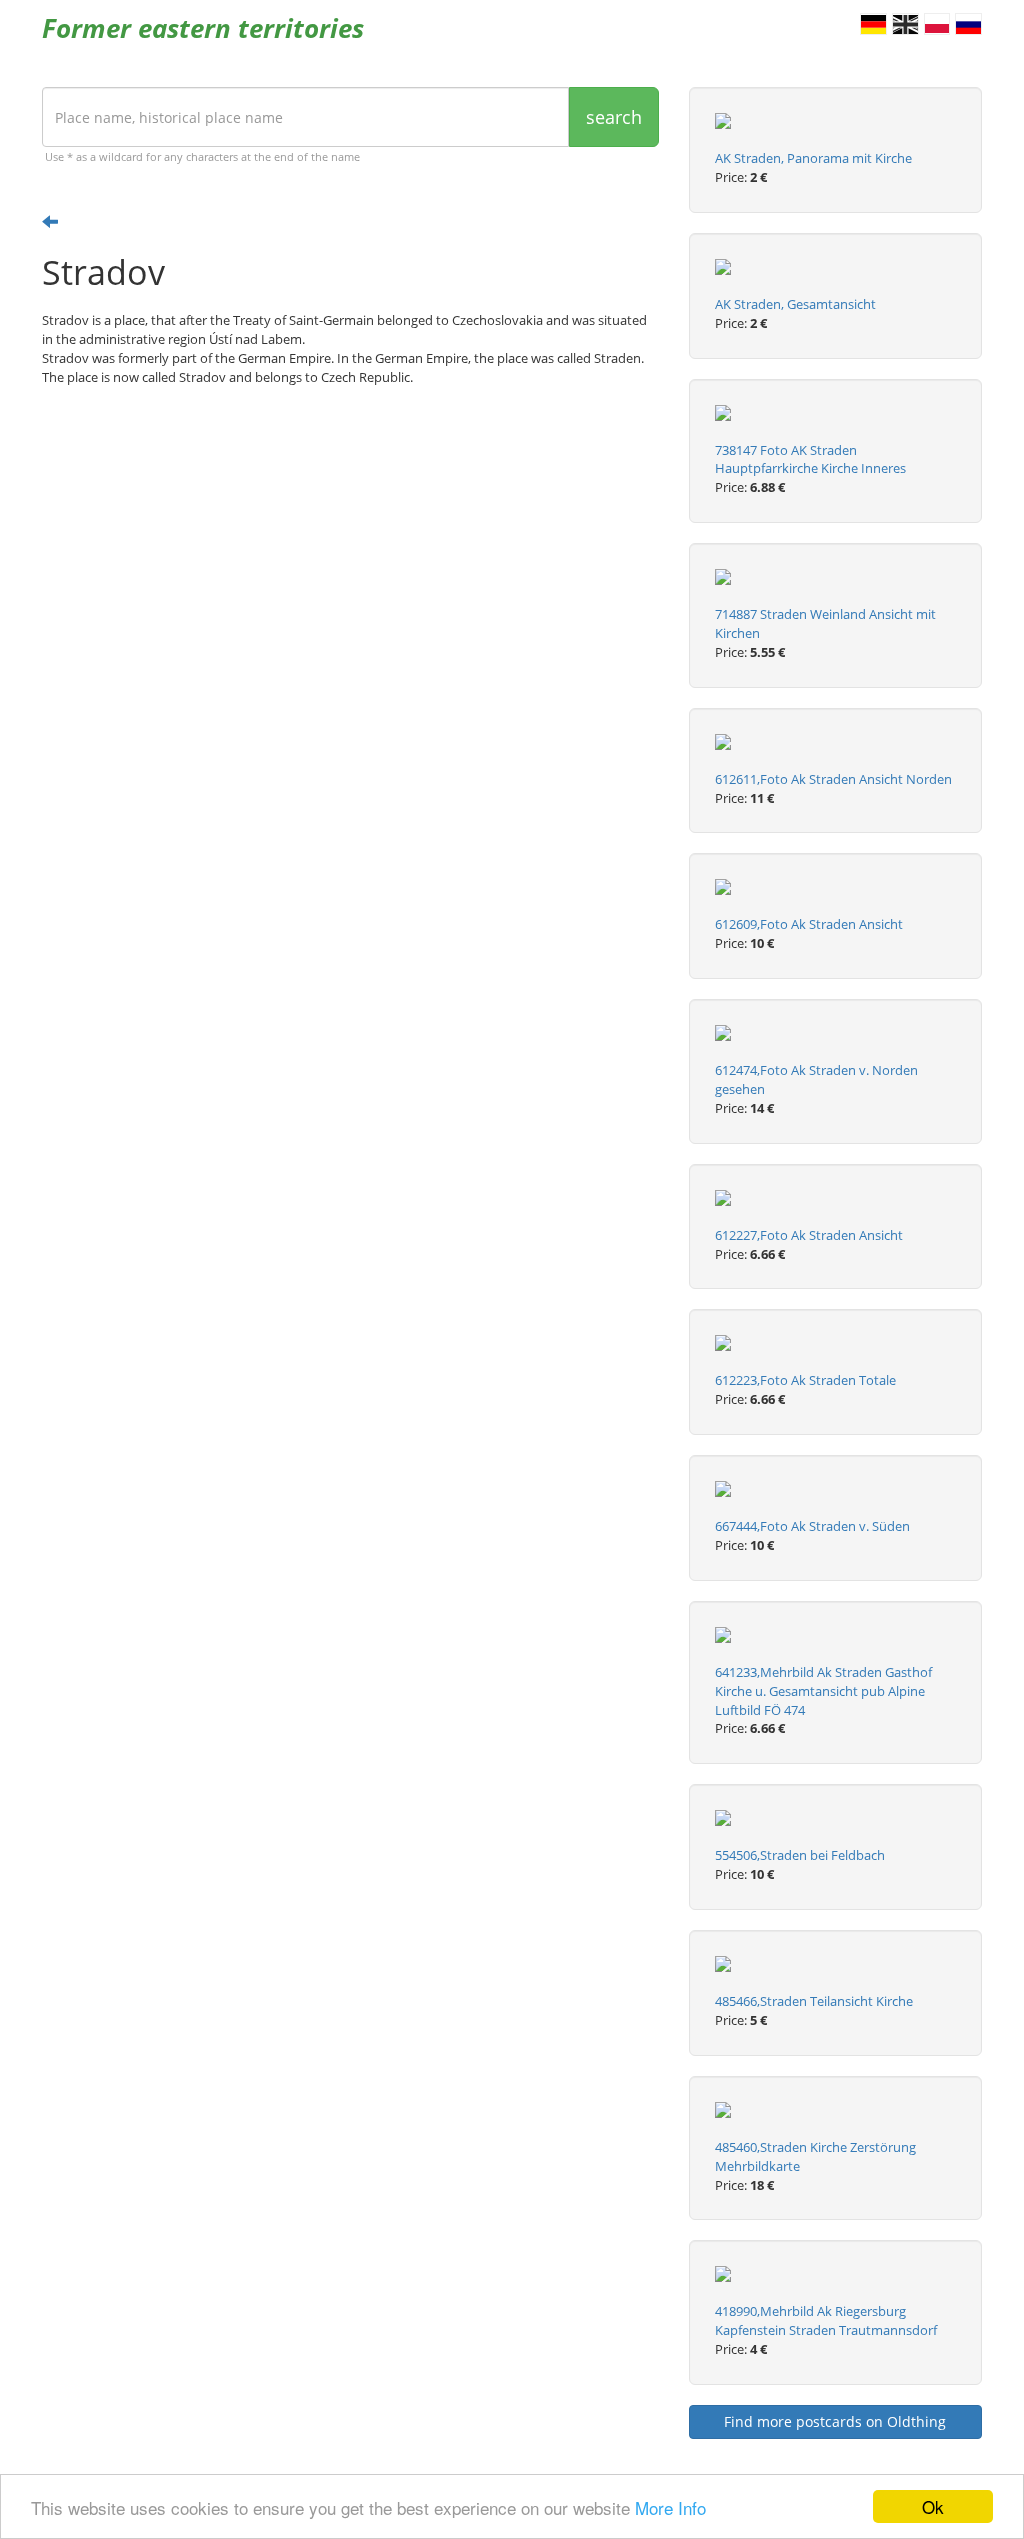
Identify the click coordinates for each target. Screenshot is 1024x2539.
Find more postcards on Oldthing (835, 2421)
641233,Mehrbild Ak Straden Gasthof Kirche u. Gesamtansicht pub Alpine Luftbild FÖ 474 (823, 1691)
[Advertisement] (350, 557)
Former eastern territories (203, 28)
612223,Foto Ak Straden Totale (805, 1380)
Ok (933, 2506)
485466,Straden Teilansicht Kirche (814, 2001)
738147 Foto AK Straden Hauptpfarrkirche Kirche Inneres (810, 459)
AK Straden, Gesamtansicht (795, 304)
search (614, 117)
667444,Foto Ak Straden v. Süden (812, 1526)
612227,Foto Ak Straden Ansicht (809, 1235)
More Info (670, 2507)
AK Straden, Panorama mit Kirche (813, 158)
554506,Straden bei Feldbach (800, 1855)
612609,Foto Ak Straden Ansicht (809, 924)
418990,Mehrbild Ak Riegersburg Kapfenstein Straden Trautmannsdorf (826, 2320)
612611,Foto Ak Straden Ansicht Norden (833, 779)
